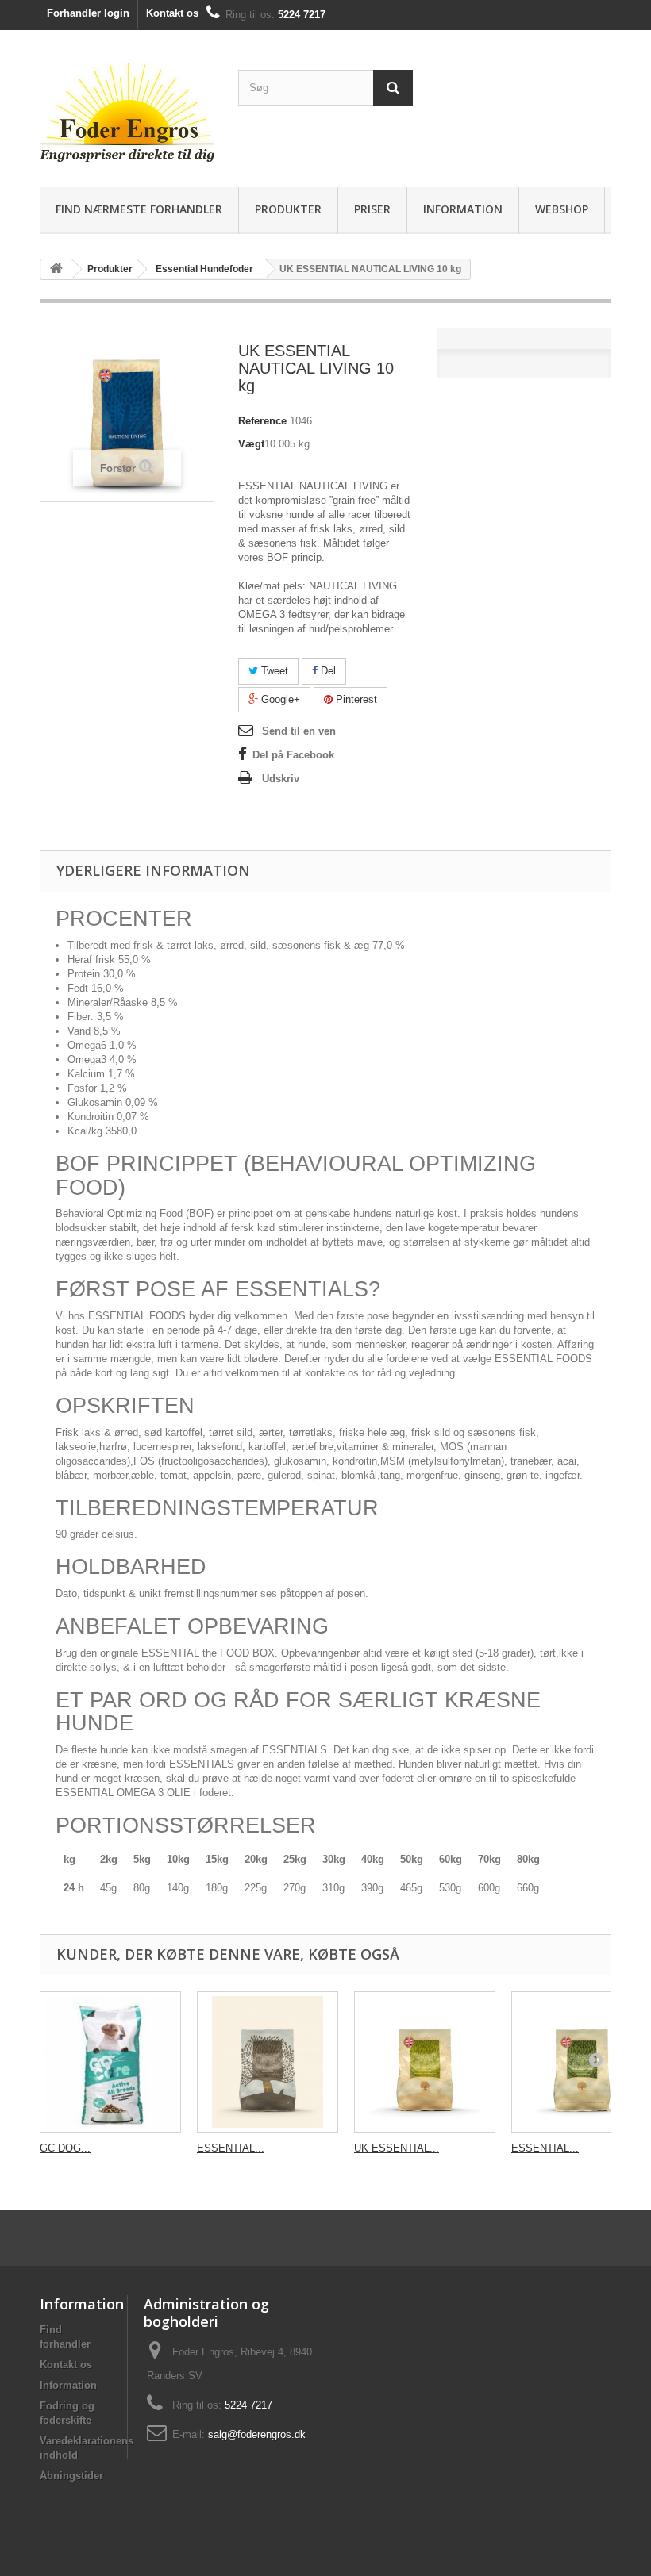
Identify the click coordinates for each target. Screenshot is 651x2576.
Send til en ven (299, 731)
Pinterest (355, 699)
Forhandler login (88, 13)
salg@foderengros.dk (257, 2434)
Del (327, 671)
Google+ (279, 699)
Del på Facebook (293, 755)
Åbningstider (71, 2476)
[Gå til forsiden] (56, 269)
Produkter (288, 209)
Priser (372, 209)
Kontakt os (172, 13)
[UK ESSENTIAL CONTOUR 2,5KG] (425, 2062)
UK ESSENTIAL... (397, 2148)
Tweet (273, 671)
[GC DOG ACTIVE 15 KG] (110, 2062)
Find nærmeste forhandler (139, 209)
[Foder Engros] (127, 115)
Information (463, 209)
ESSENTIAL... (231, 2148)
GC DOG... (65, 2148)
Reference (262, 421)
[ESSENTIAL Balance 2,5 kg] (268, 2062)
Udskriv (281, 779)
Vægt (251, 444)
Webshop (562, 209)
